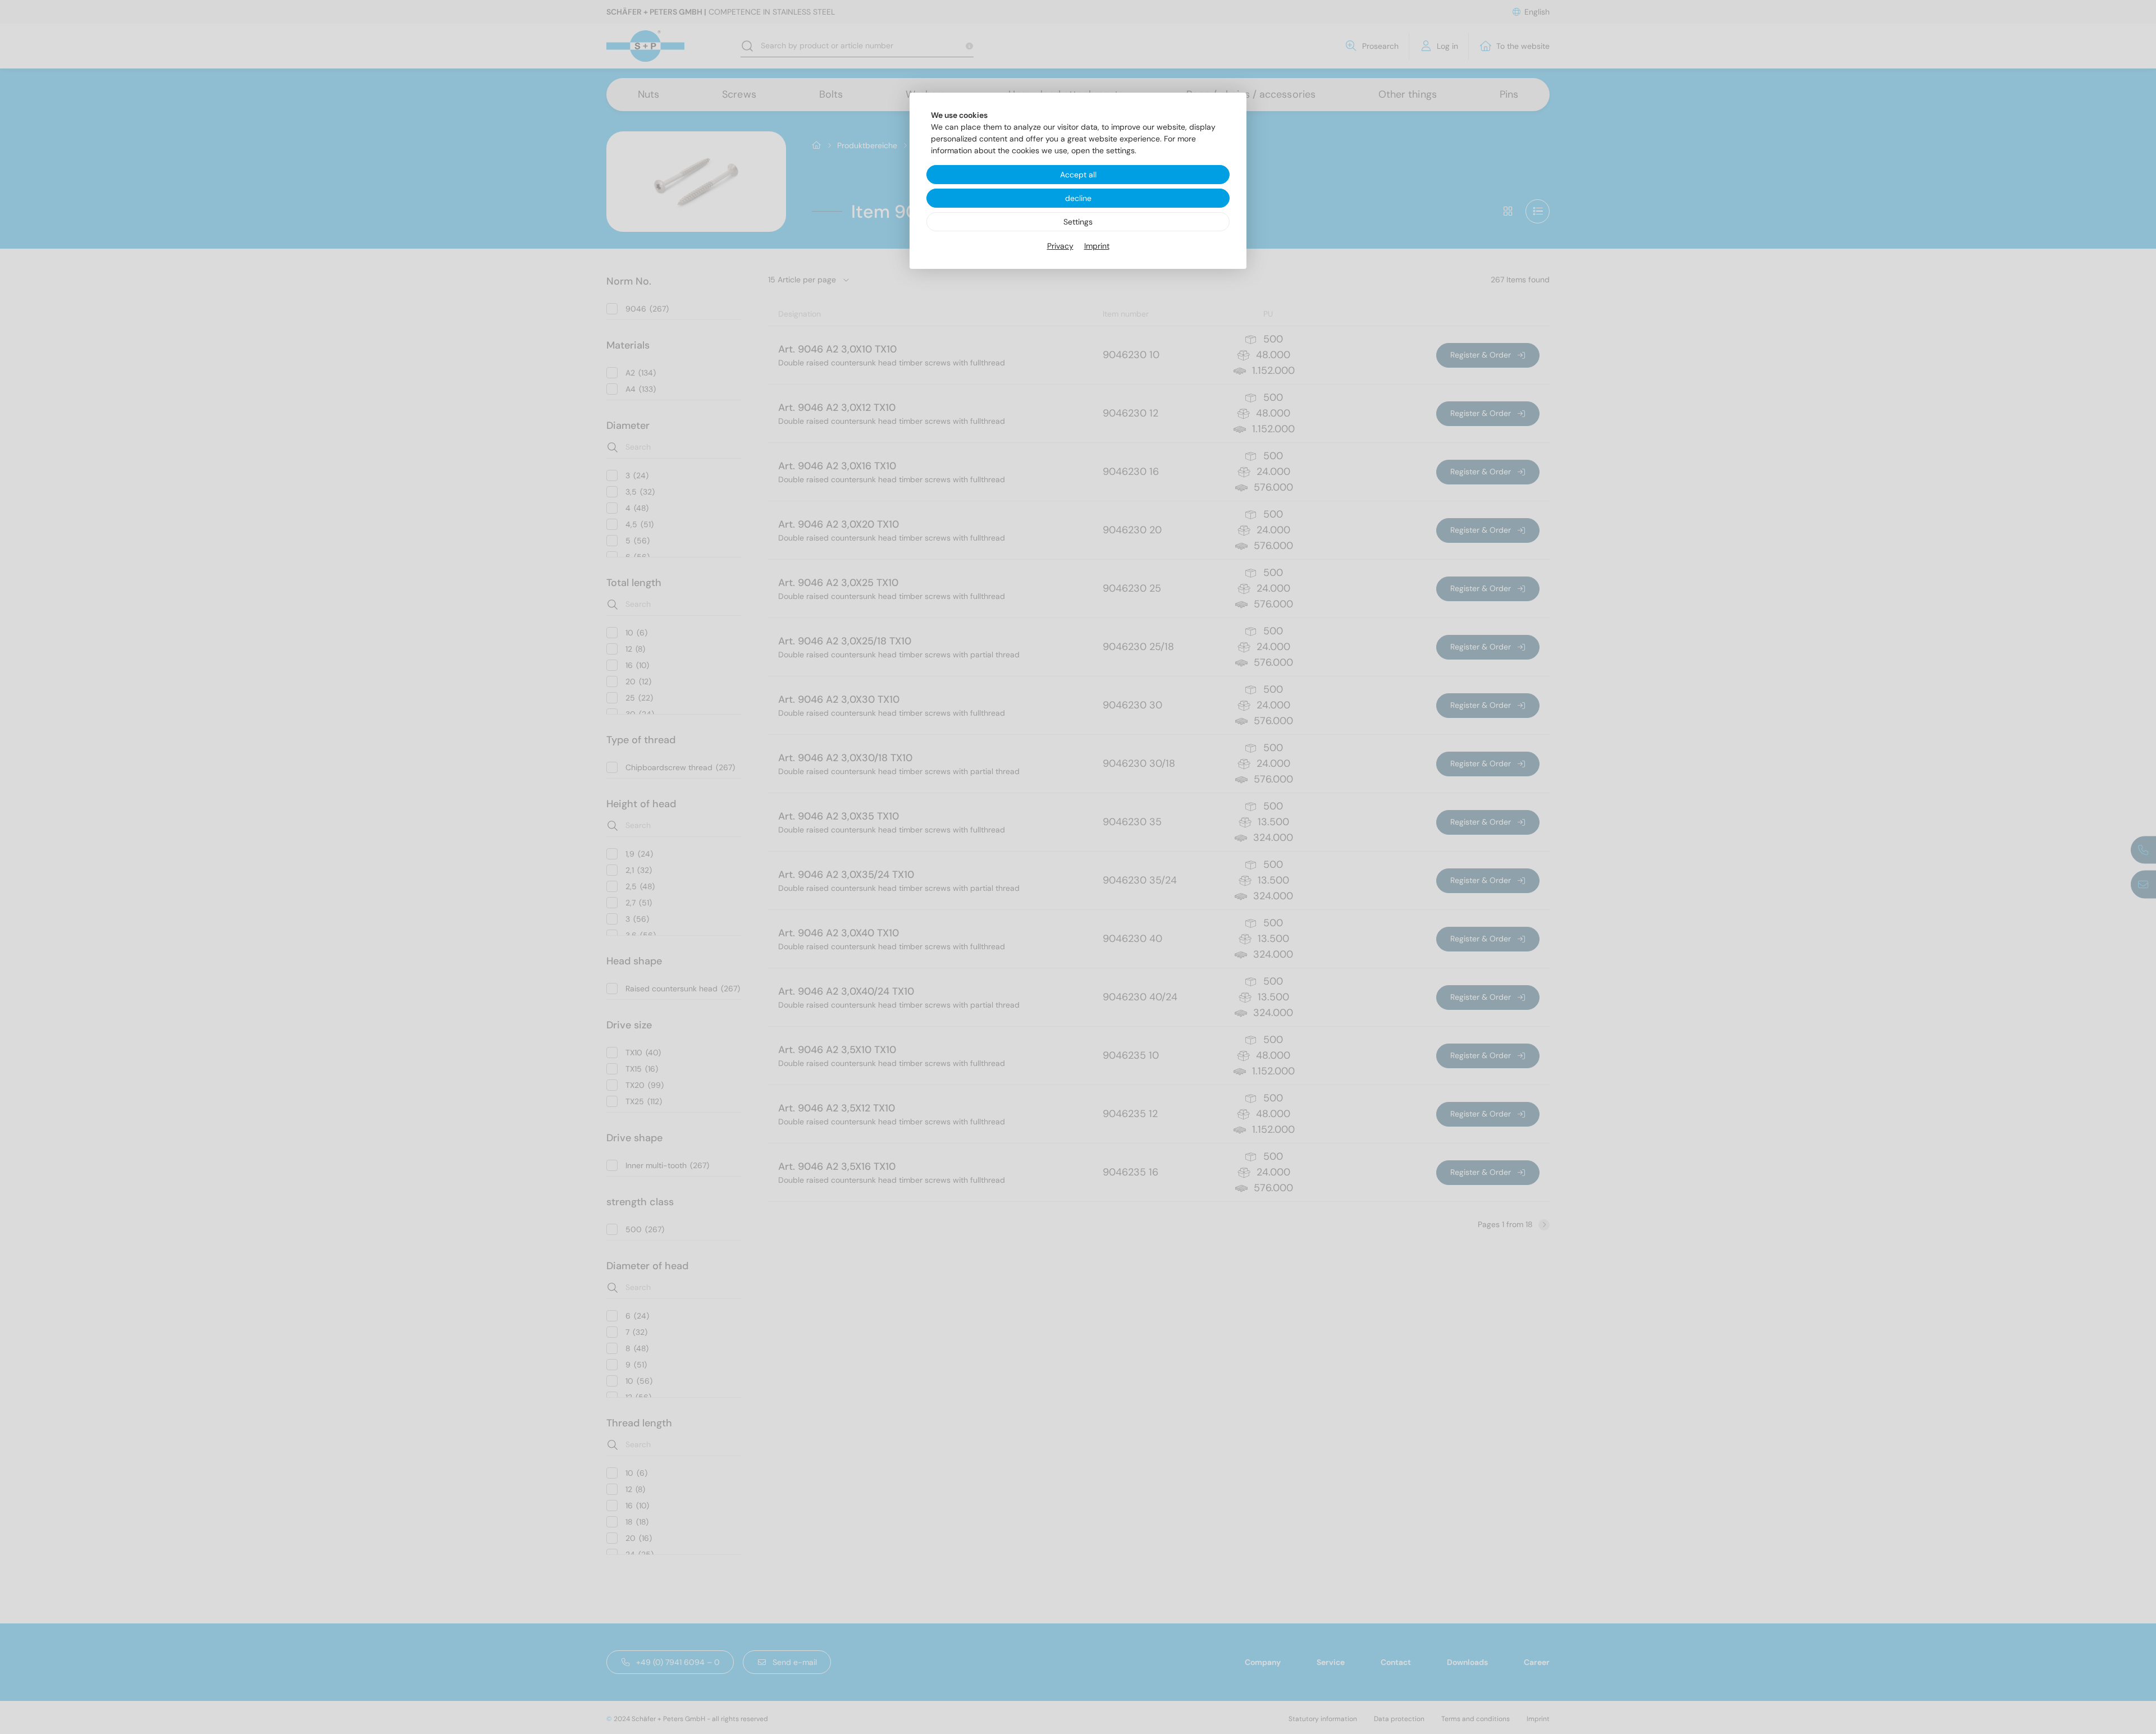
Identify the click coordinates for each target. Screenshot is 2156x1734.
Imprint (1097, 246)
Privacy (1060, 246)
